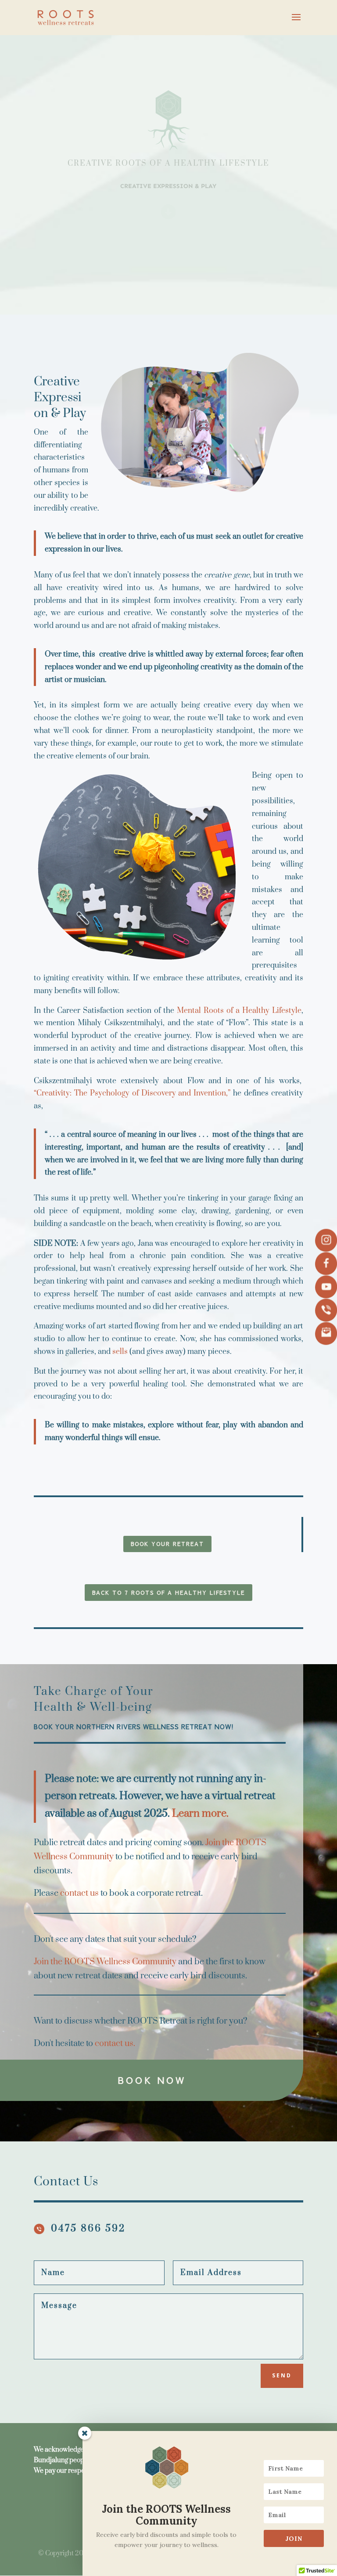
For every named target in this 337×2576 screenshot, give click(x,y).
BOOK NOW (152, 2080)
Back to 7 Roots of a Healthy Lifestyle (168, 1593)
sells (120, 1352)
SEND (282, 2375)
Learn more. (200, 1814)
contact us (79, 1893)
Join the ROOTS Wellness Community (105, 1962)
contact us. (115, 2044)
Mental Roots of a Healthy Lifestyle (239, 1011)
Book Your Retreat (167, 1544)
